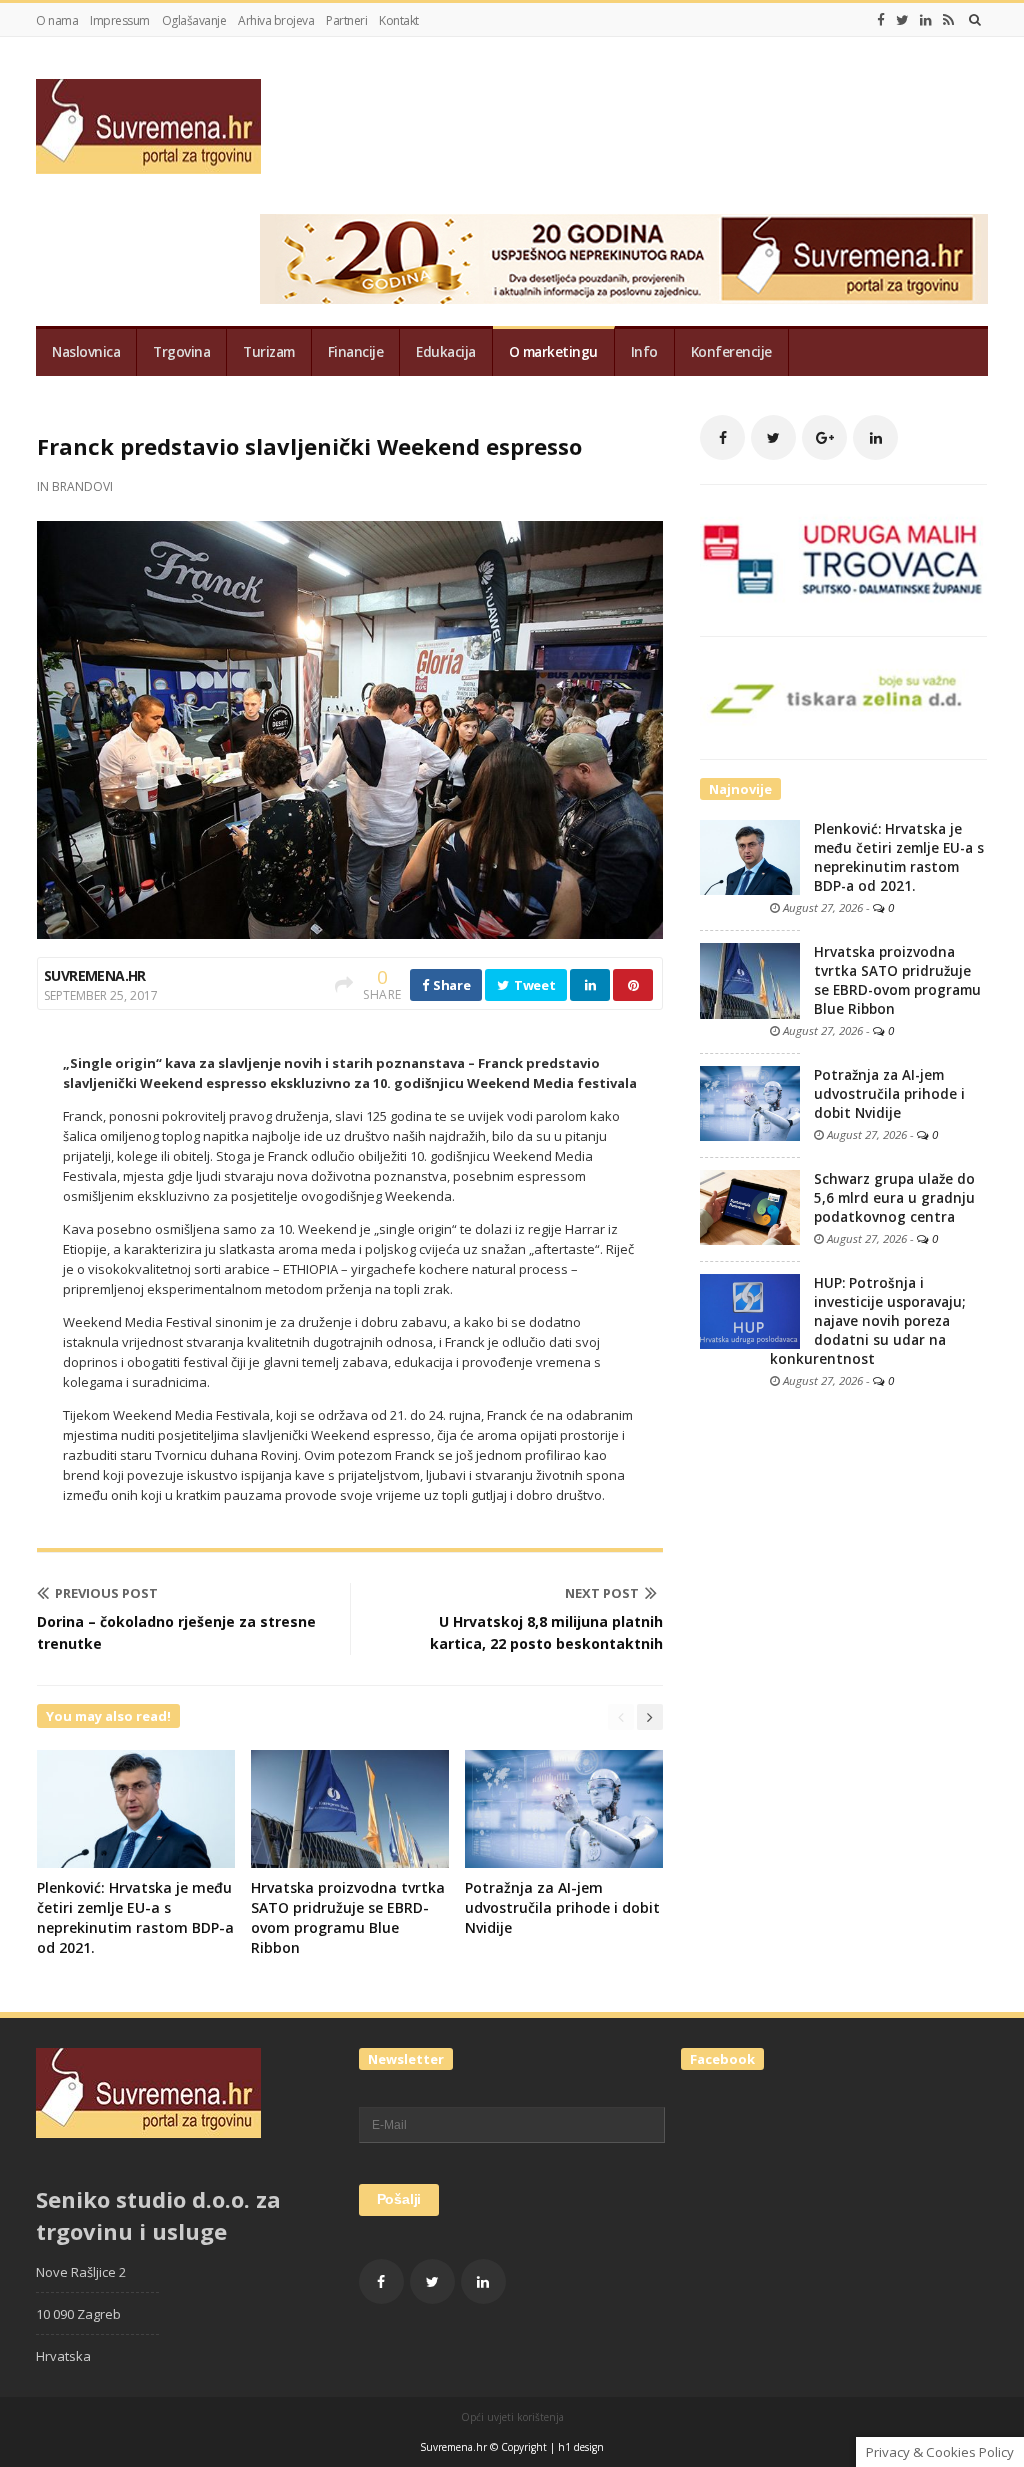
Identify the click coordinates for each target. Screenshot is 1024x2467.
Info (644, 352)
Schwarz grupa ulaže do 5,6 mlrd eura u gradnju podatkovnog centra (894, 1198)
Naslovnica (86, 352)
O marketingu (553, 352)
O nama (57, 20)
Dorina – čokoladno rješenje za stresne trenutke (176, 1632)
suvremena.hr (95, 975)
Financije (356, 352)
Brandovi (82, 486)
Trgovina (181, 352)
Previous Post (106, 1593)
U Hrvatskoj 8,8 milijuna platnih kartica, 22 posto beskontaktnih (546, 1632)
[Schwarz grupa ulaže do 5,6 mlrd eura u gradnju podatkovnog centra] (750, 1206)
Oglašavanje (194, 20)
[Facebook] (881, 20)
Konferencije (731, 352)
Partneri (346, 20)
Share (450, 985)
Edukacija (446, 352)
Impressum (120, 20)
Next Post (602, 1593)
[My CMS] (148, 126)
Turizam (269, 352)
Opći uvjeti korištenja (512, 2417)
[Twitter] (902, 20)
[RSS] (948, 20)
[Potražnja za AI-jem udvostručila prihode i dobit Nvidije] (750, 1102)
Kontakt (399, 20)
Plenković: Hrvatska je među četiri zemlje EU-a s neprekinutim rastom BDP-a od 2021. (135, 1917)
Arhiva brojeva (276, 20)
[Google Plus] (824, 437)
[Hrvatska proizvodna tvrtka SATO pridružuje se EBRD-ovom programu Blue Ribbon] (750, 980)
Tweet (533, 985)
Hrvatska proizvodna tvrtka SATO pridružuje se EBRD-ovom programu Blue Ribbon (348, 1917)
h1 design (581, 2447)
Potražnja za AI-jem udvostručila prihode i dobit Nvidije (562, 1907)
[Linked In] (926, 20)
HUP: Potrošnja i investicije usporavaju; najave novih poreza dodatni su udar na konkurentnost (867, 1321)
